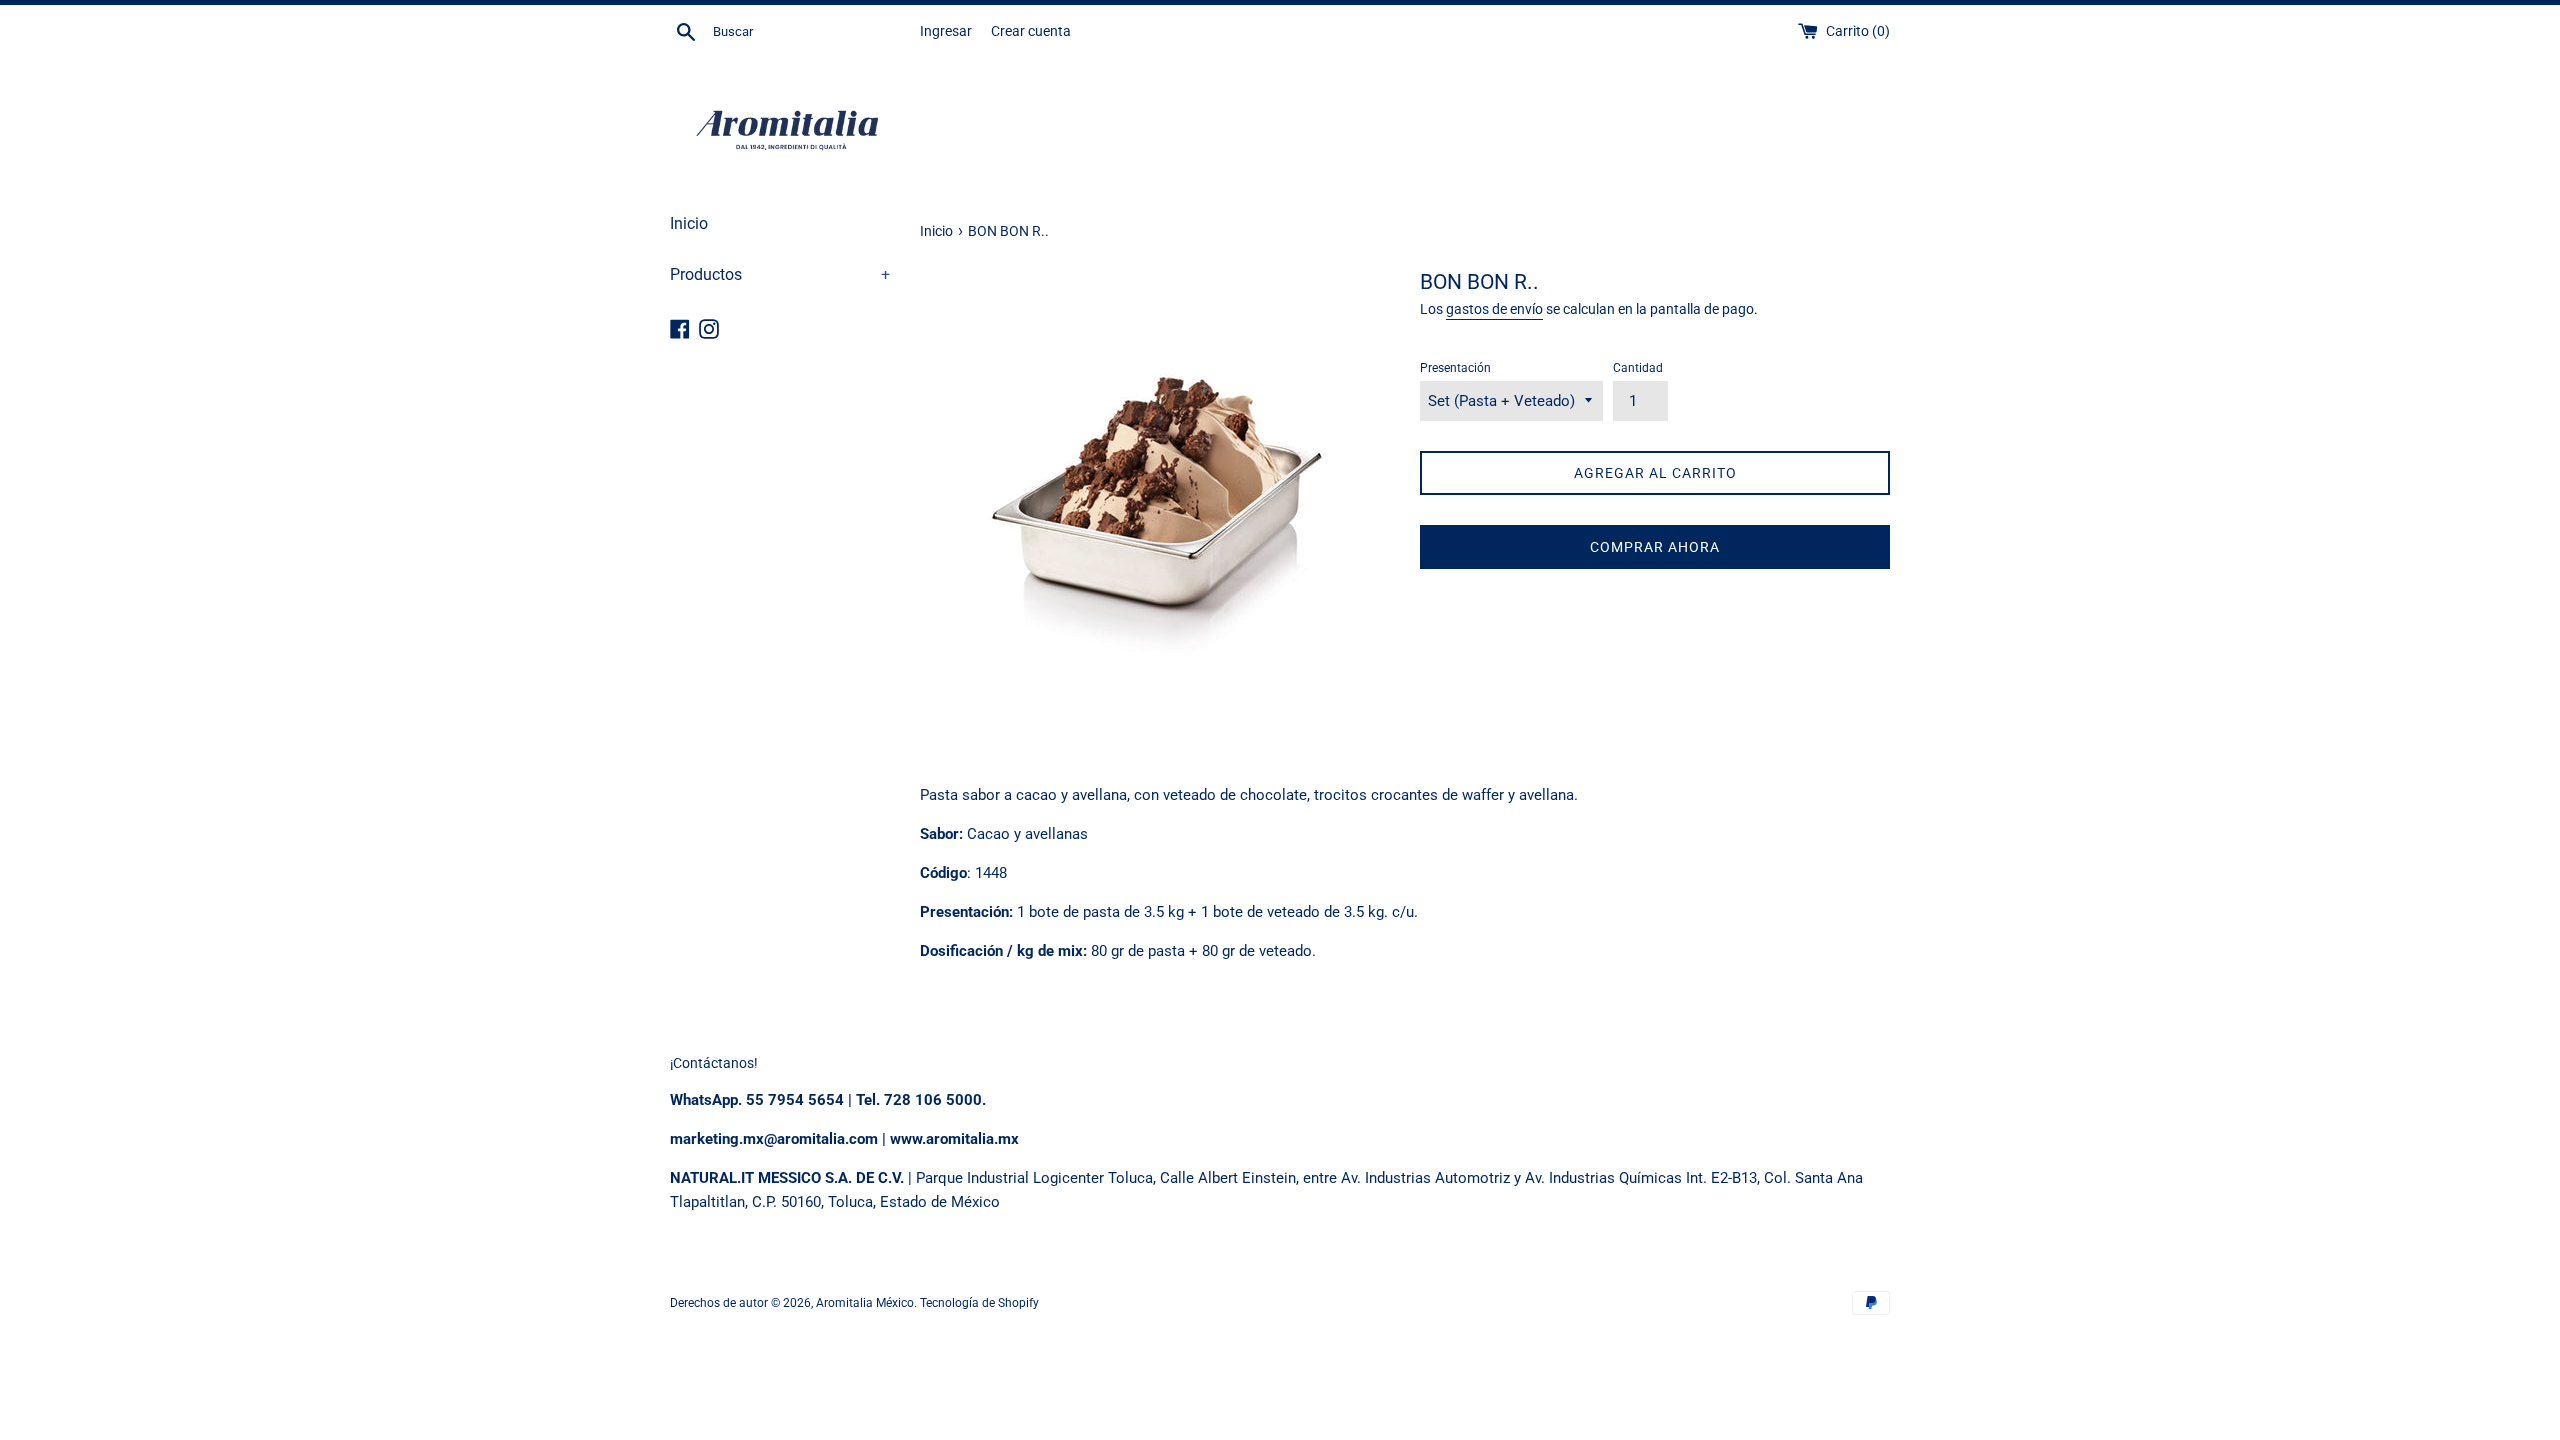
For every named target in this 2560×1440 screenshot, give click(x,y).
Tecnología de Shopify (979, 1303)
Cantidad (1638, 368)
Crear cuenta (1031, 31)
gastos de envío (1494, 309)
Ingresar (946, 31)
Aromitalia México (865, 1303)
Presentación (1455, 368)
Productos (780, 274)
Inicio (689, 223)
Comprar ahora (1655, 547)
